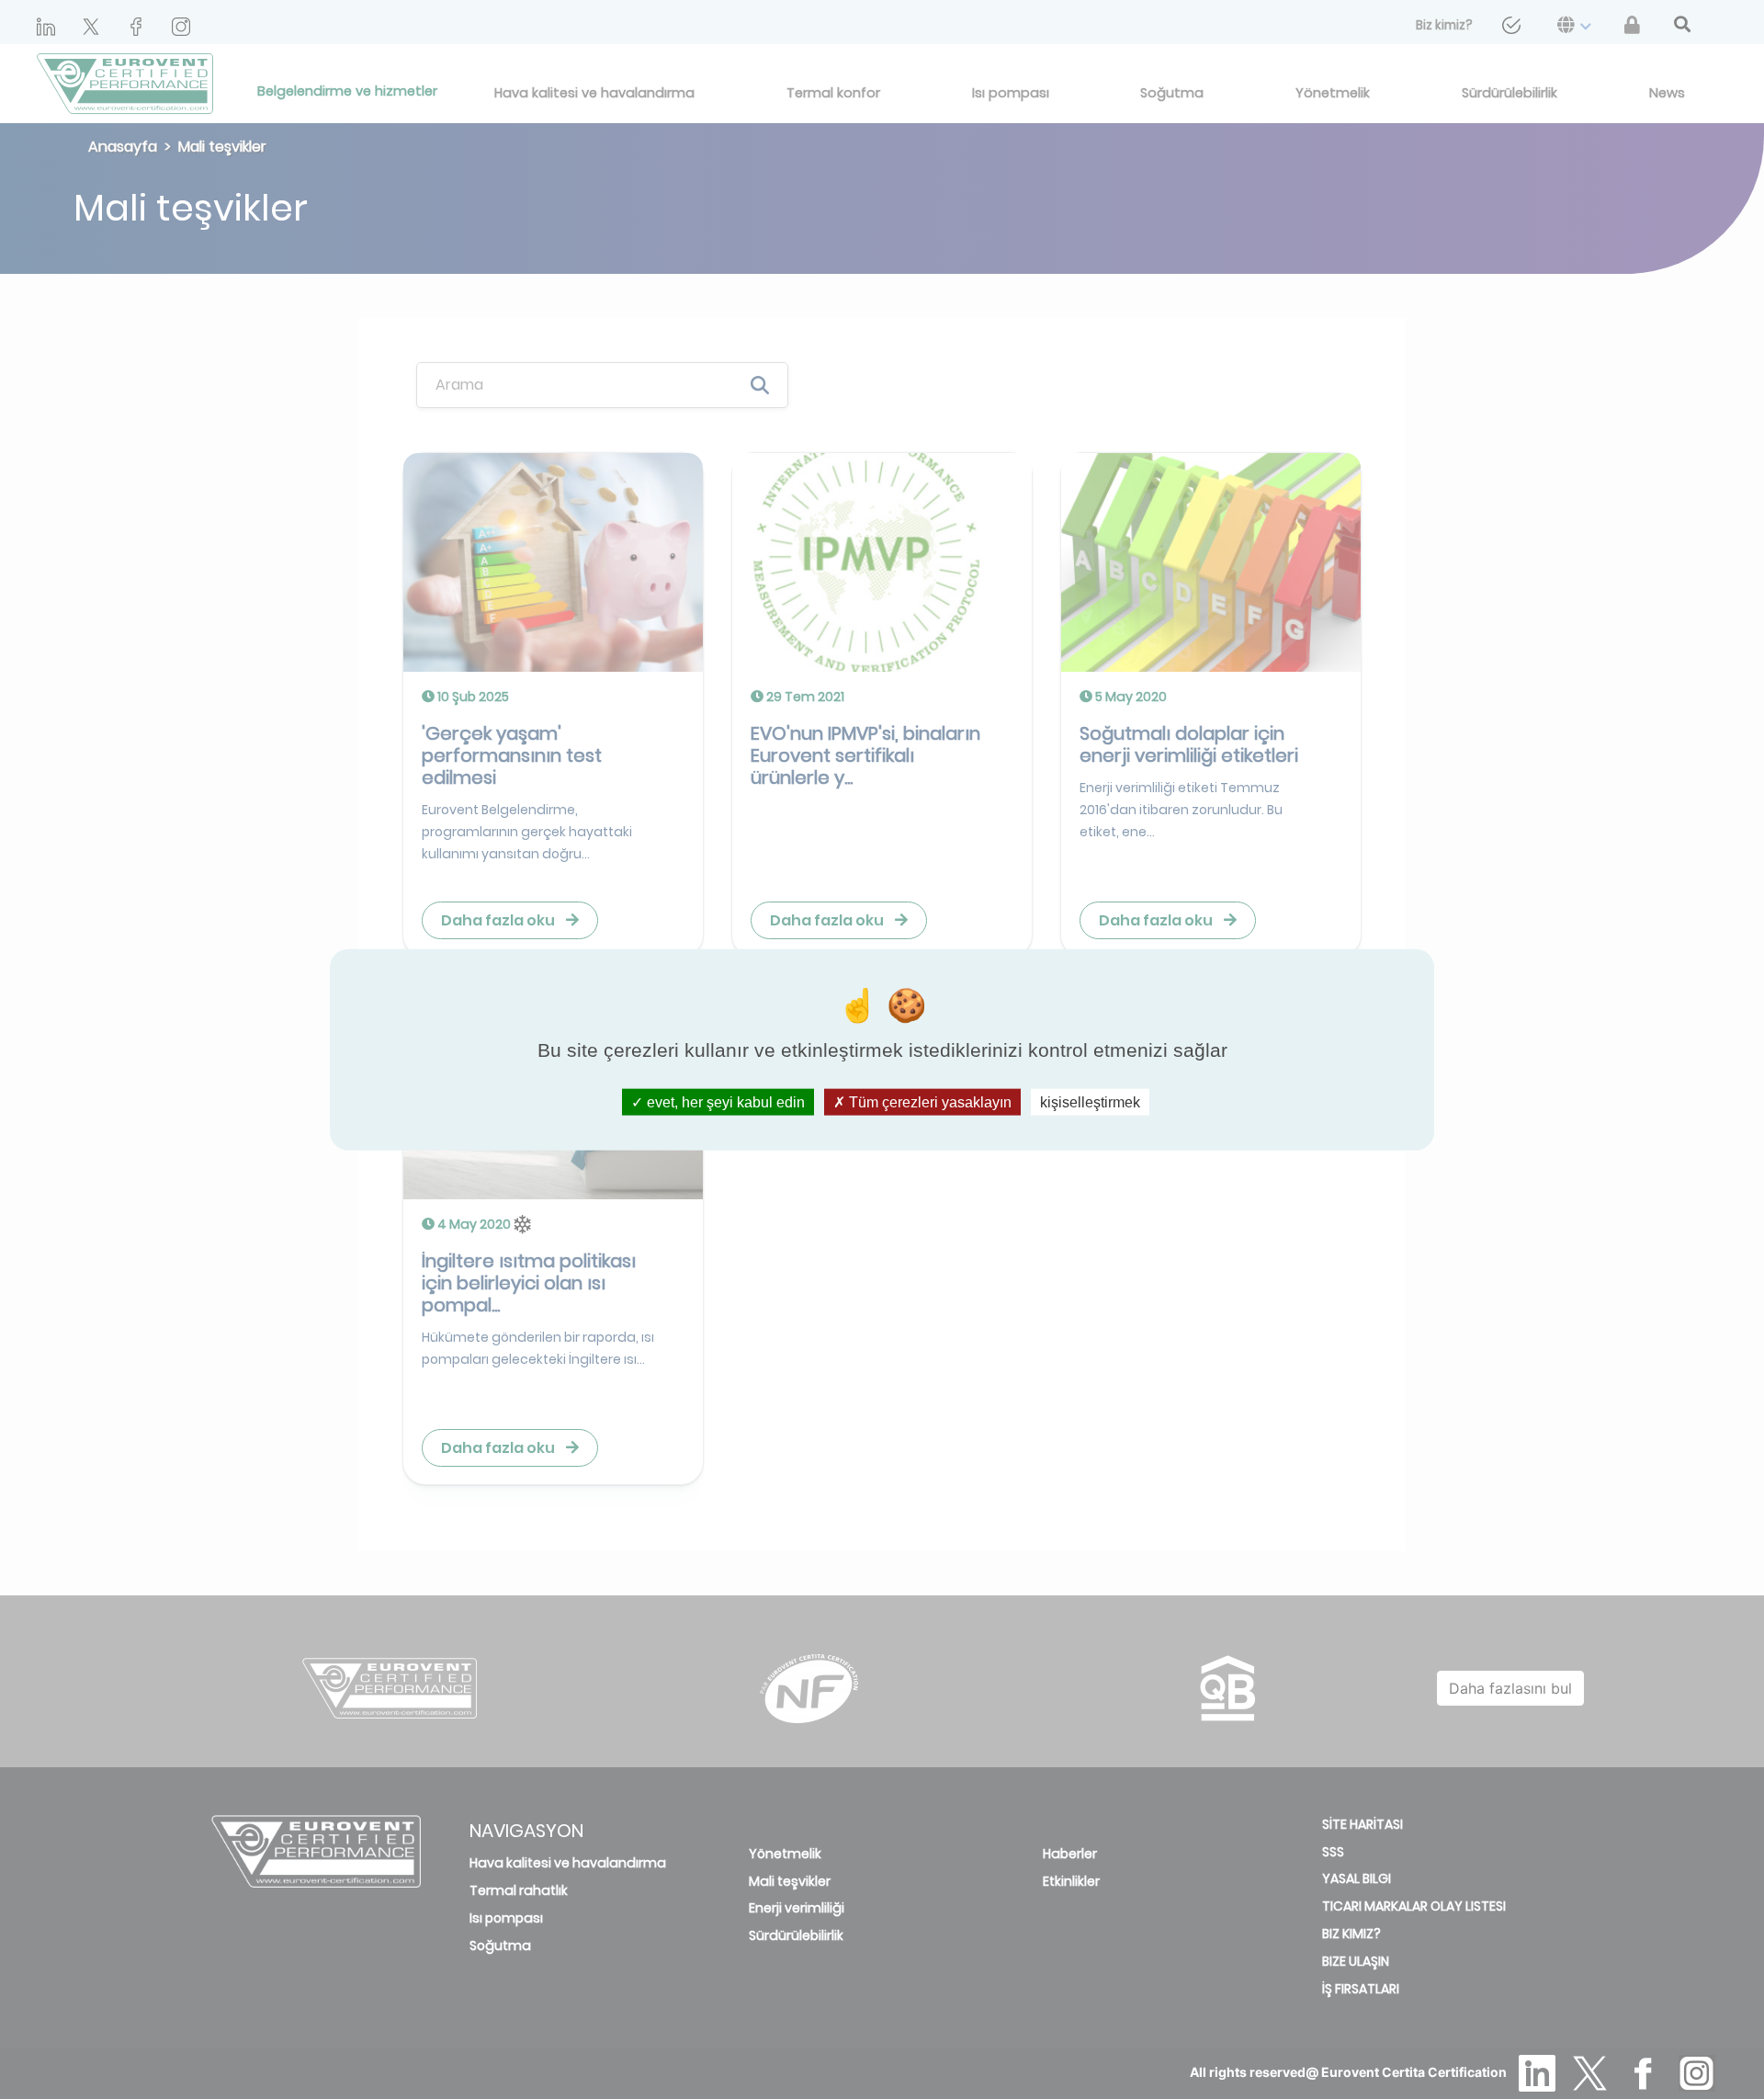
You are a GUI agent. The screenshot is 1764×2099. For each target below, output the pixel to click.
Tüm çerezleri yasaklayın (928, 1101)
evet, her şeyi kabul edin (724, 1101)
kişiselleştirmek (1090, 1101)
